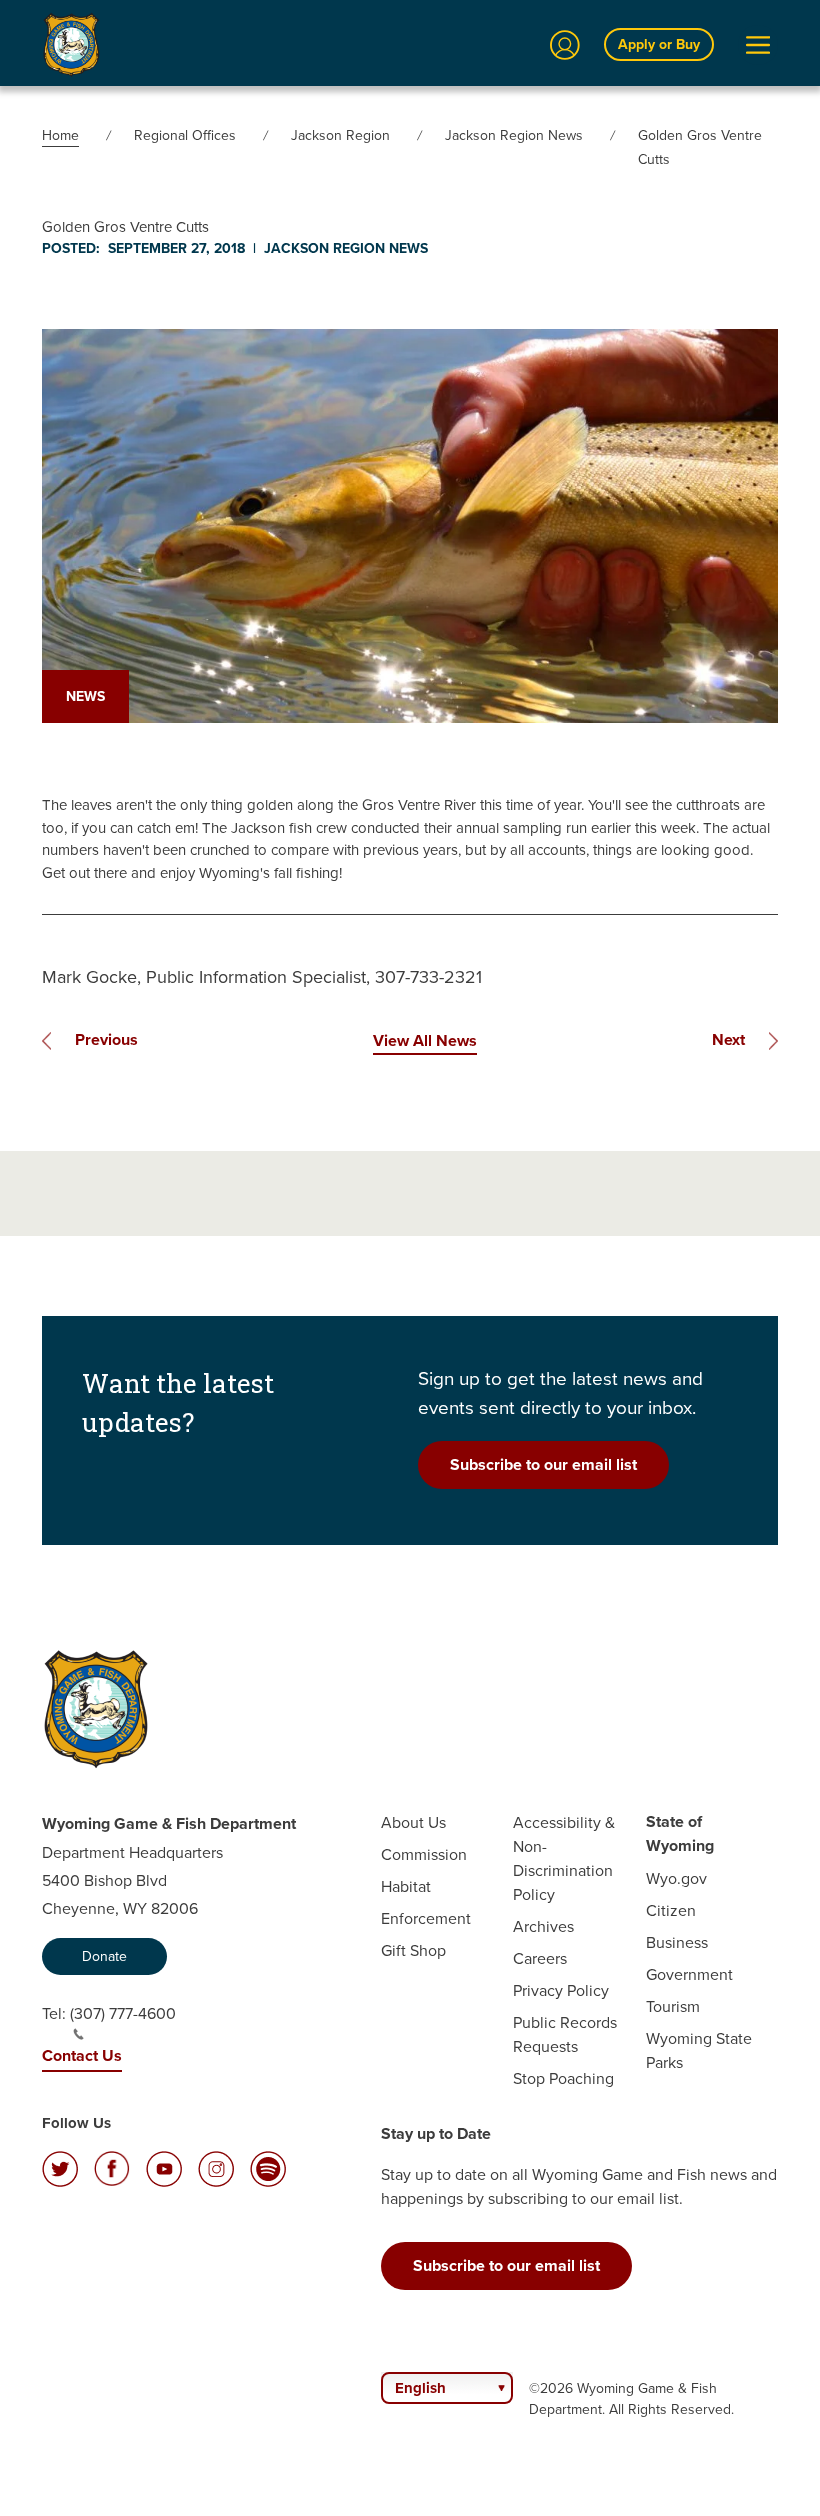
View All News (425, 1040)
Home (60, 135)
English (420, 2388)
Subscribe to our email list (543, 1464)
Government (689, 1974)
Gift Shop (413, 1950)
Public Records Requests (565, 2034)
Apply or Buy (659, 44)
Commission (424, 1854)
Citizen (671, 1910)
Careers (540, 1958)
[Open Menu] (758, 45)
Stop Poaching (563, 2078)
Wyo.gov (676, 1878)
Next (728, 1039)
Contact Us (82, 2055)
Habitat (406, 1886)
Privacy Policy (561, 1990)
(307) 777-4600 (123, 2013)
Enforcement (426, 1918)
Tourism (673, 2006)
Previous (106, 1039)
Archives (543, 1926)
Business (677, 1942)
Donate (104, 1956)
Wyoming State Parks (699, 2050)
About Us (413, 1822)
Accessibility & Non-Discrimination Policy (564, 1858)
